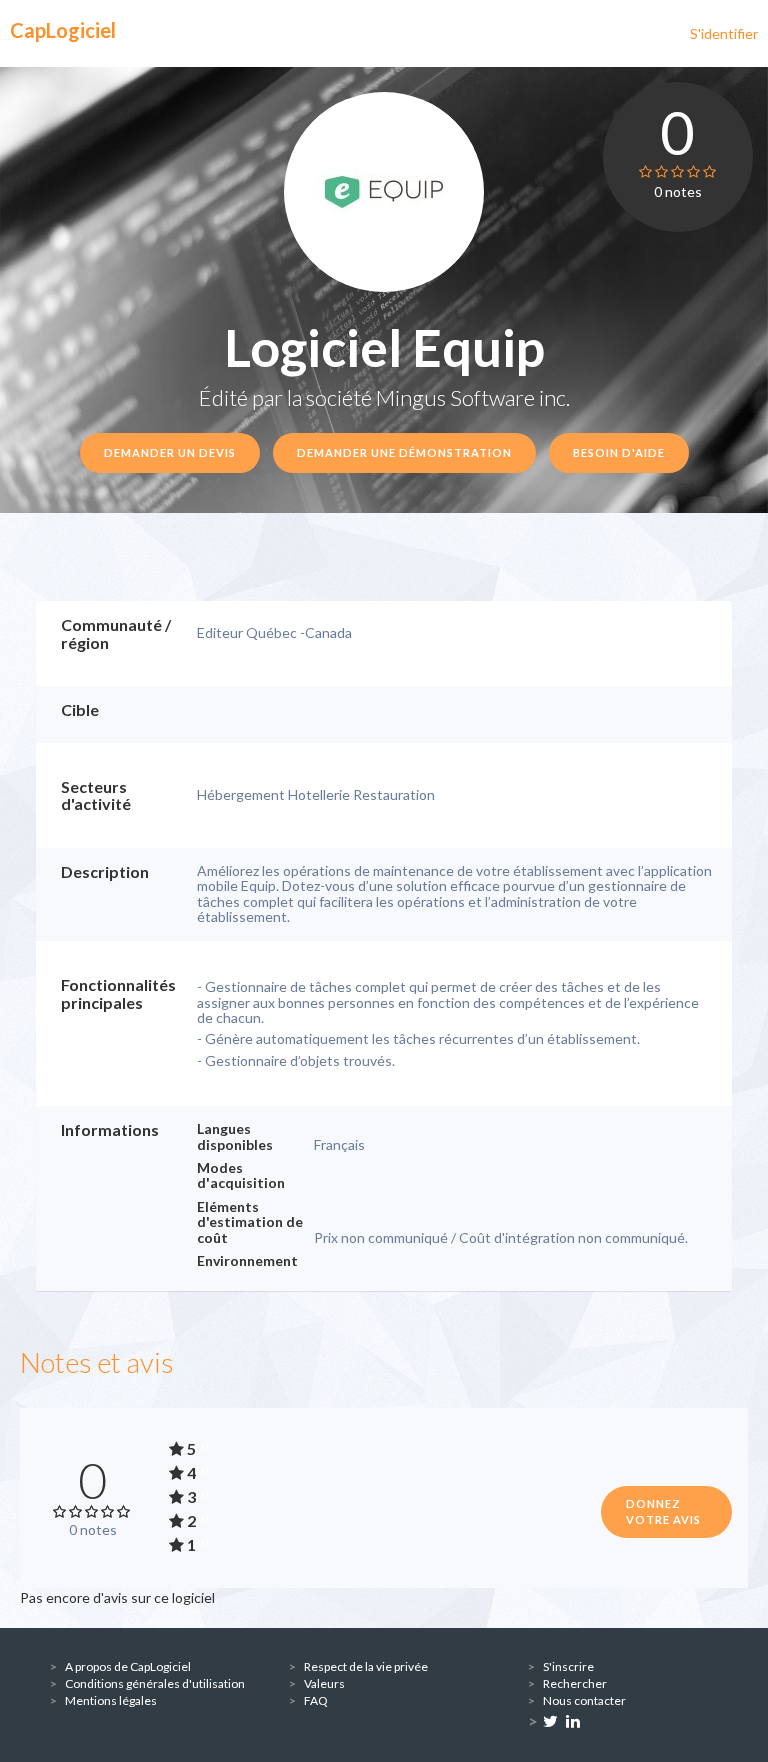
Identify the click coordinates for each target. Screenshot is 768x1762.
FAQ (316, 1700)
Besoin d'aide (619, 452)
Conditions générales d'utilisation (155, 1683)
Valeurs (324, 1683)
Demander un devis (170, 452)
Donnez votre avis (663, 1511)
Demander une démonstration (404, 452)
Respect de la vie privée (366, 1666)
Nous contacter (584, 1700)
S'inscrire (568, 1666)
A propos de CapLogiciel (128, 1666)
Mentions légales (111, 1700)
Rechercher (575, 1683)
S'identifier (724, 33)
